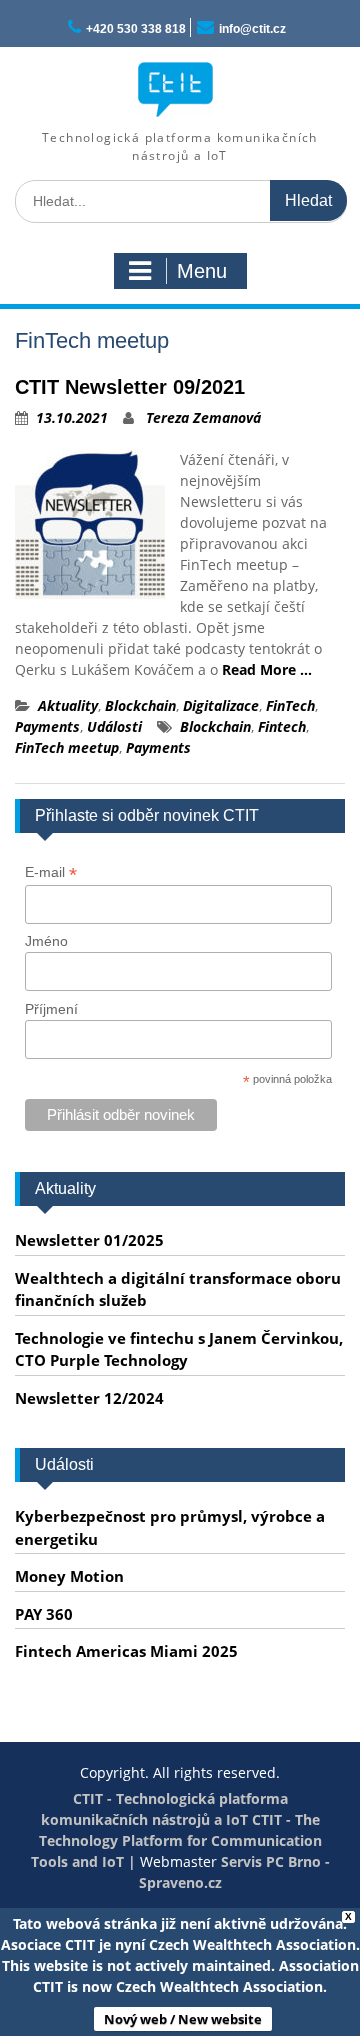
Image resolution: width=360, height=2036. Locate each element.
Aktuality (68, 705)
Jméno (46, 941)
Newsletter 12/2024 (89, 1398)
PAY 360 (44, 1614)
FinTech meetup (67, 747)
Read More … (267, 669)
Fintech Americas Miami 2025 (126, 1651)
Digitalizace (221, 705)
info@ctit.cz (252, 29)
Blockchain (140, 705)
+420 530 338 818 (136, 29)
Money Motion (69, 1576)
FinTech (290, 705)
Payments (47, 726)
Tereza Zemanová (203, 417)
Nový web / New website (183, 2019)
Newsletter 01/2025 (89, 1240)
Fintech (282, 726)
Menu (202, 271)
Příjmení (51, 1009)
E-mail (51, 872)
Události (114, 726)
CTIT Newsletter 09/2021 (130, 387)
